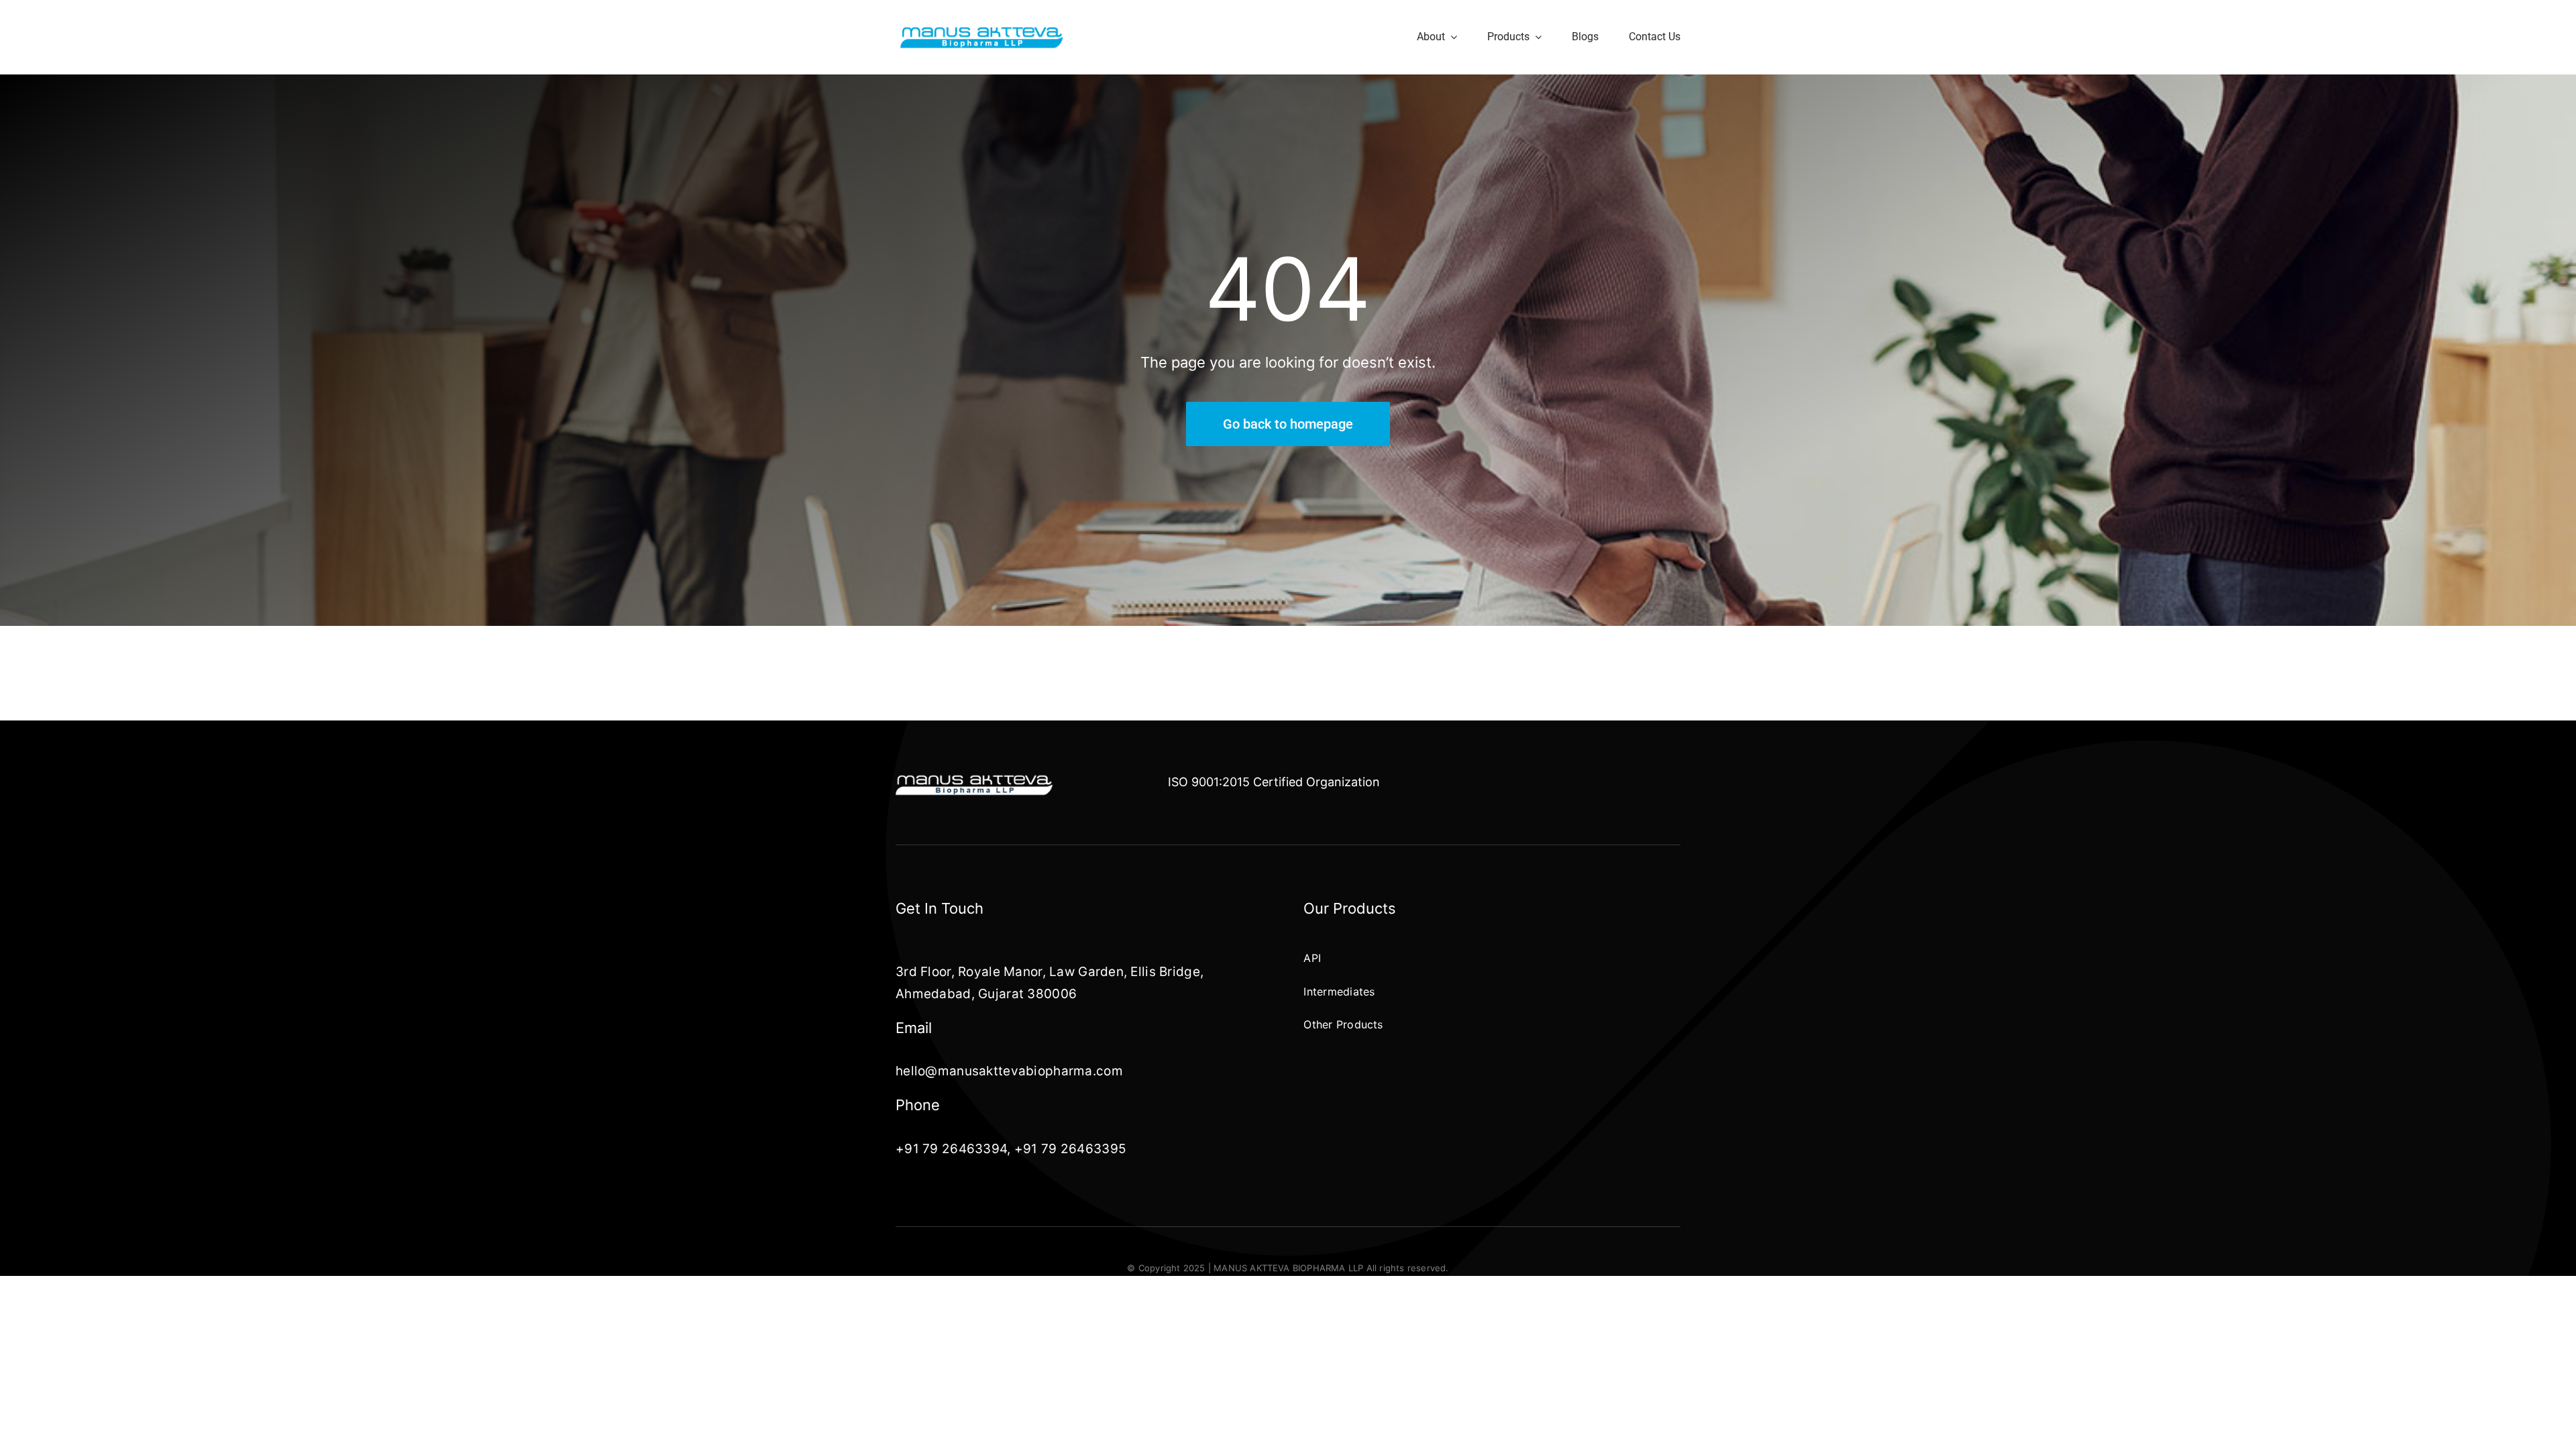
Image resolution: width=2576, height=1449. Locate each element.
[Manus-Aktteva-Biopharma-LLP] (982, 31)
